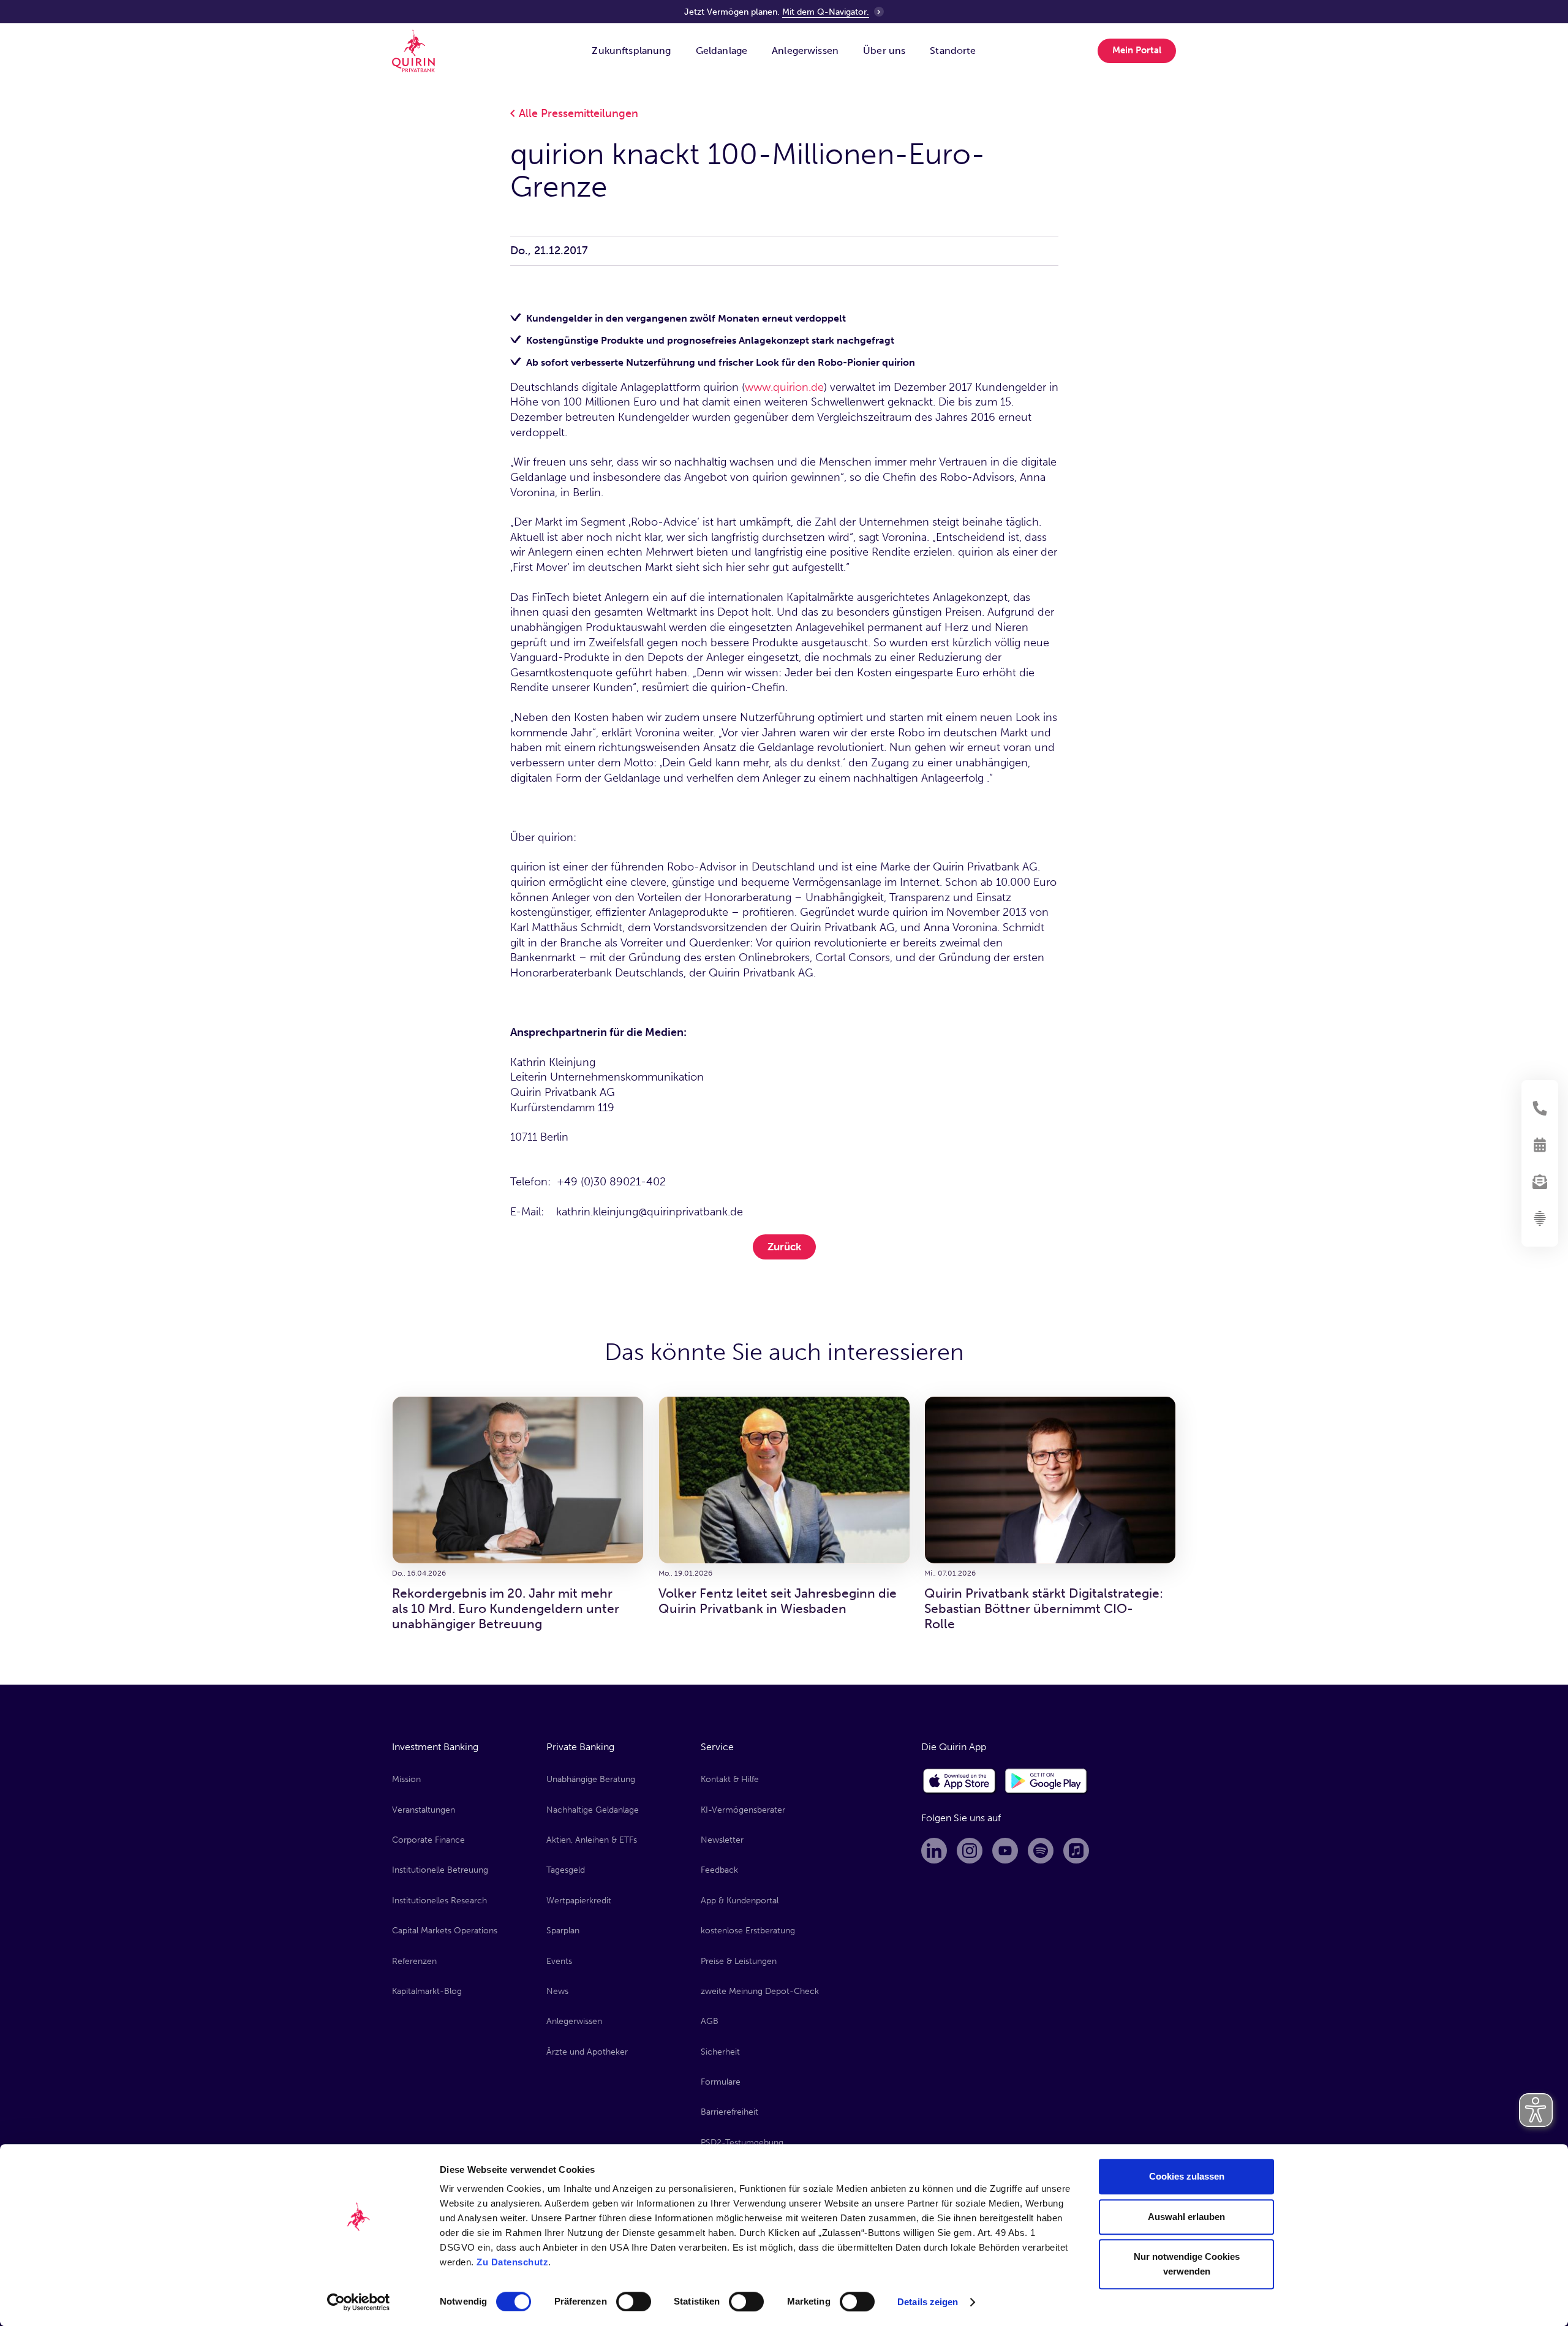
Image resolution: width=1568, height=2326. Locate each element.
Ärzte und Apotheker (587, 2052)
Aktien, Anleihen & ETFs (592, 1840)
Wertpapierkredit (579, 1901)
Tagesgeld (566, 1870)
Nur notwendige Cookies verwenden (1187, 2264)
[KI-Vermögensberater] (1540, 1218)
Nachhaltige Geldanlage (593, 1810)
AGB (710, 2021)
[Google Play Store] (1046, 1781)
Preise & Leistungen (739, 1961)
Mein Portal (1137, 50)
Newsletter (722, 1840)
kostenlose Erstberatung (748, 1931)
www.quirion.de (784, 387)
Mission (406, 1779)
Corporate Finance (428, 1840)
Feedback (719, 1870)
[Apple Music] (1076, 1851)
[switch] (634, 2301)
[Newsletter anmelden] (1540, 1182)
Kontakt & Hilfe (730, 1779)
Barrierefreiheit (729, 2112)
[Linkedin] (934, 1851)
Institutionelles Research (439, 1901)
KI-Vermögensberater (743, 1810)
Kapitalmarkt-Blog (427, 1991)
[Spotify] (1041, 1851)
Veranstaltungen (424, 1810)
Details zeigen (928, 2302)
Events (559, 1961)
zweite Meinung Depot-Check (760, 1991)
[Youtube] (1005, 1851)
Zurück (784, 1247)
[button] (631, 51)
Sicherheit (720, 2052)
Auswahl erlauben (1186, 2217)
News (557, 1991)
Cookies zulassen (1187, 2176)
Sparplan (563, 1931)
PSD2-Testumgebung (742, 2143)
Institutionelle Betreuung (440, 1870)
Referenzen (414, 1961)
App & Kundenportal (740, 1901)
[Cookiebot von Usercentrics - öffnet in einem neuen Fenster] (359, 2302)
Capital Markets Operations (445, 1931)
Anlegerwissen (574, 2021)
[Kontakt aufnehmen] (1540, 1108)
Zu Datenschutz (512, 2262)
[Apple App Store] (960, 1781)
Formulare (721, 2082)
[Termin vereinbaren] (1540, 1145)
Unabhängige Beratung (591, 1779)
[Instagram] (970, 1851)
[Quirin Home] (413, 51)
